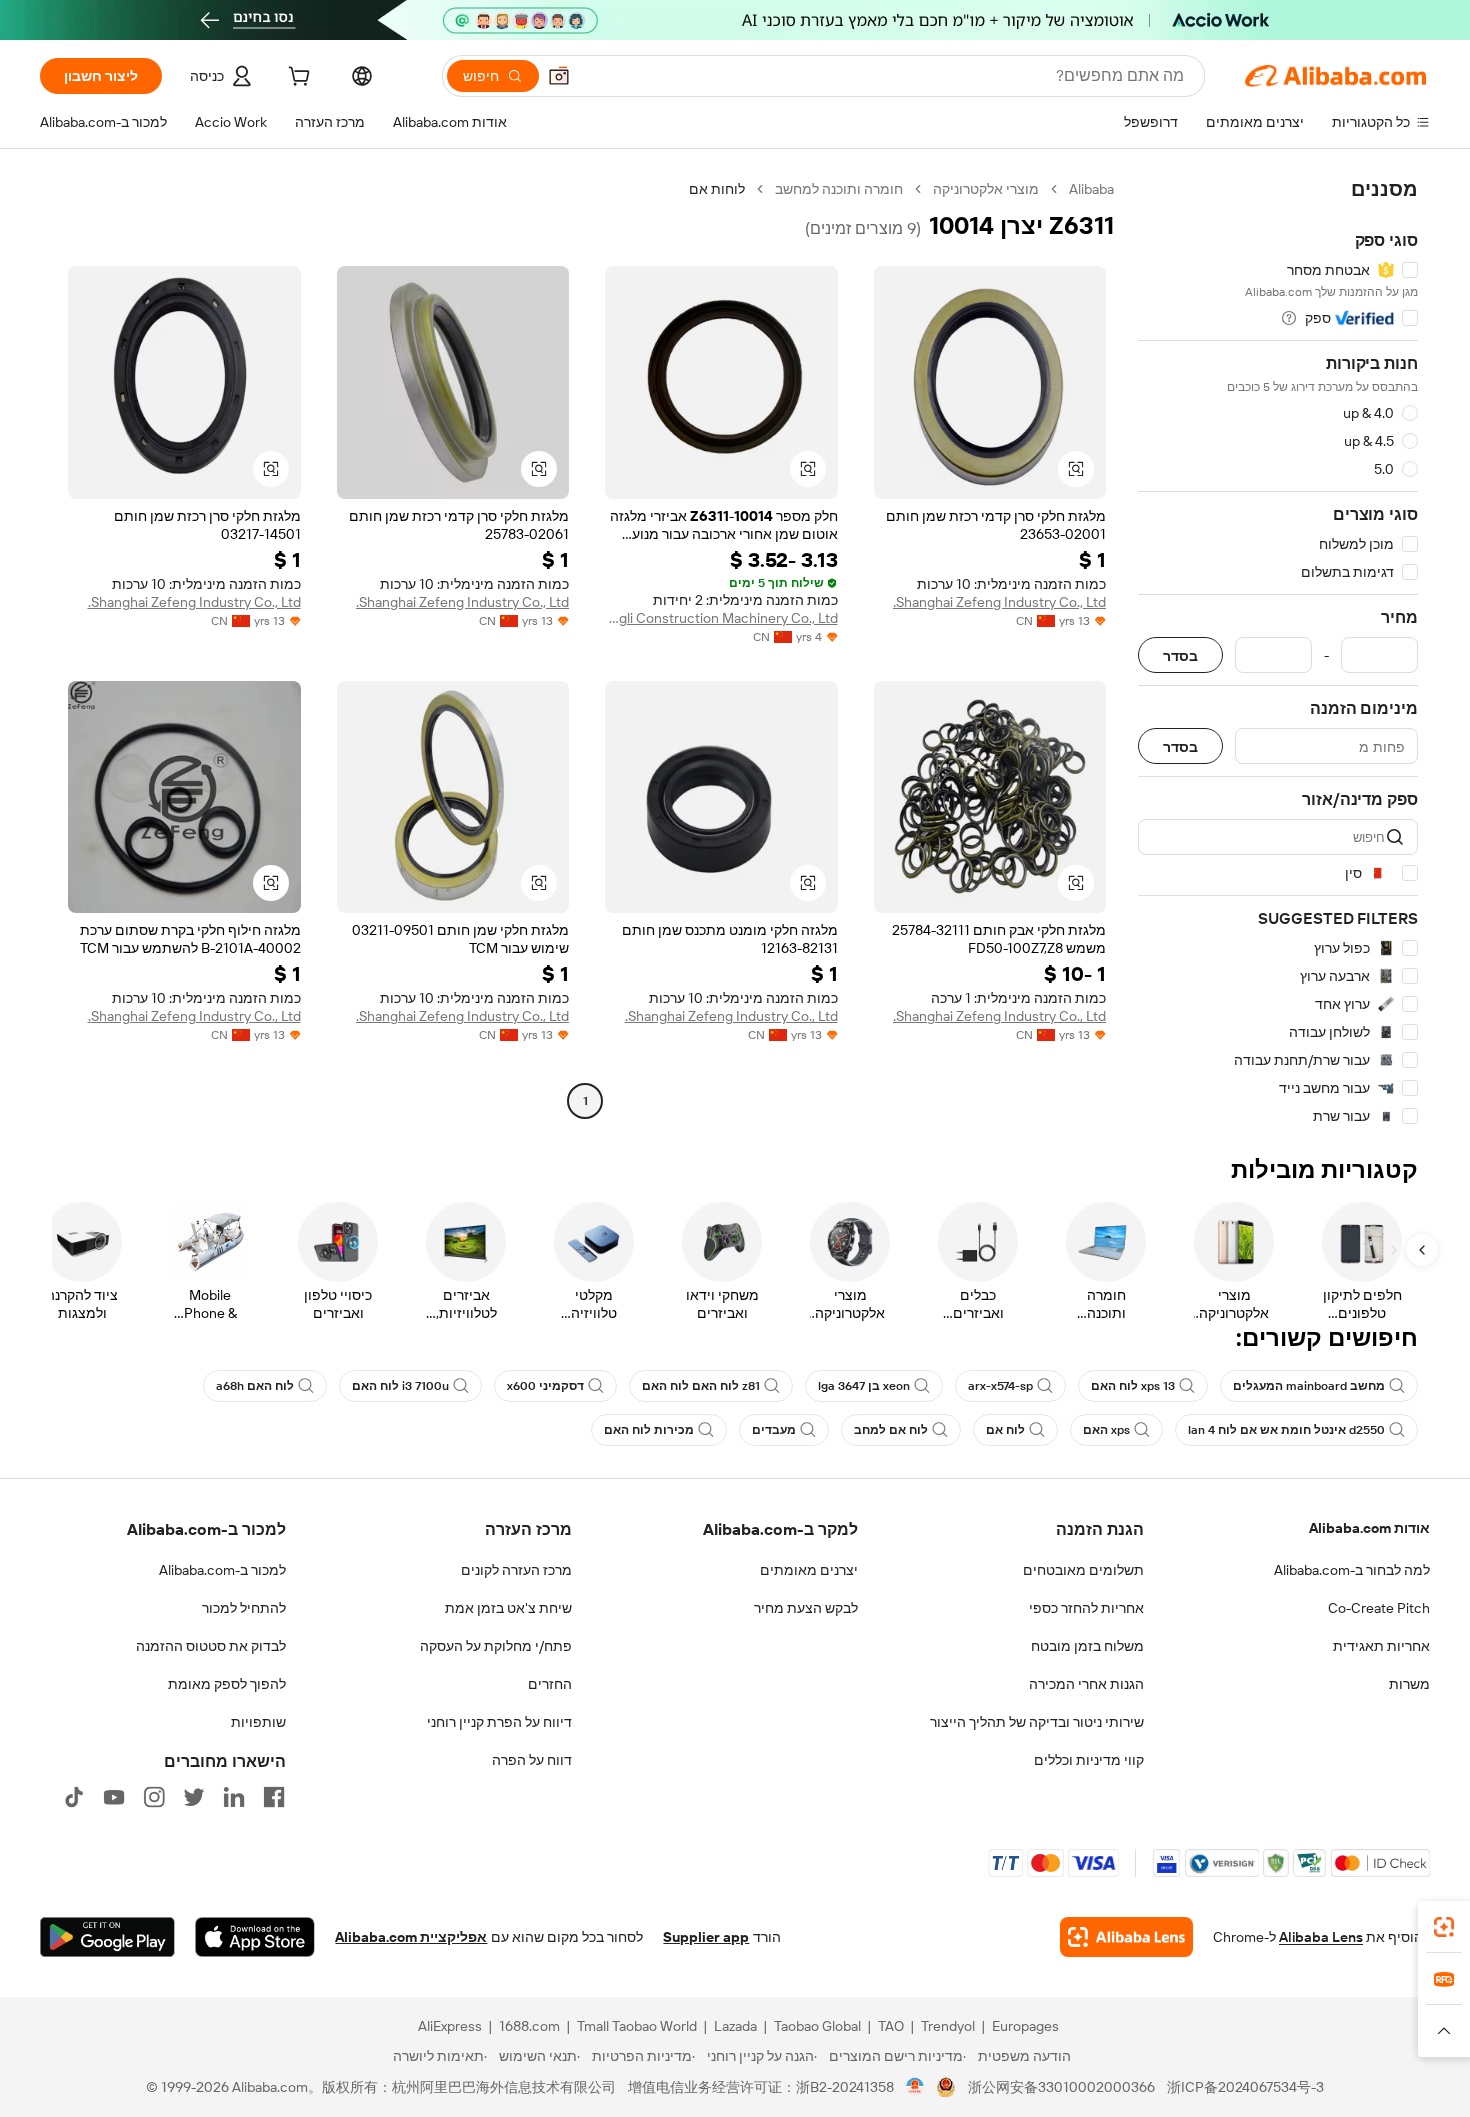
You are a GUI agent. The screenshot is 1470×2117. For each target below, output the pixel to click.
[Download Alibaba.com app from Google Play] (107, 1937)
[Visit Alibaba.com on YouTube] (114, 1797)
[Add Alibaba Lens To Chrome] (1126, 1937)
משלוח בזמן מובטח (1087, 1646)
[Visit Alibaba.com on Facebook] (274, 1797)
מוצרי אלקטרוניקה (986, 189)
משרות (1409, 1684)
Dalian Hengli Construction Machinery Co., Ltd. (721, 618)
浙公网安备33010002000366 (1061, 2087)
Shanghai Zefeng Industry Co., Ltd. (999, 602)
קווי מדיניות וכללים (1089, 1760)
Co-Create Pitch (1379, 1608)
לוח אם (1005, 1430)
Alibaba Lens (1321, 1937)
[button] (559, 76)
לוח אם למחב (891, 1430)
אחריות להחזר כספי (1086, 1608)
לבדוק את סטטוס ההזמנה (211, 1646)
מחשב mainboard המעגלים (1309, 1386)
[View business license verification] (915, 2087)
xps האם (1106, 1430)
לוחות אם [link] (717, 189)
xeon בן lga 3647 (864, 1386)
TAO (891, 2026)
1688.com (529, 2026)
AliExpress (450, 2026)
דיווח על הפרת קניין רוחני (499, 1722)
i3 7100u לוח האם (400, 1386)
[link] (1444, 1927)
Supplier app (706, 1937)
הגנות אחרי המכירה (1086, 1684)
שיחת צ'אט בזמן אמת (508, 1608)
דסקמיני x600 (545, 1386)
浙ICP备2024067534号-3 (1245, 2087)
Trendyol (948, 2026)
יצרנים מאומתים (809, 1570)
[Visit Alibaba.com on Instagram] (154, 1797)
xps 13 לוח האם (1133, 1386)
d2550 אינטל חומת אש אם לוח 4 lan (1286, 1430)
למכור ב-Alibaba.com (222, 1570)
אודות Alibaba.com (1369, 1528)
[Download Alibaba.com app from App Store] (255, 1937)
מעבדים (774, 1430)
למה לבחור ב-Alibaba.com (1352, 1570)
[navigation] (1278, 653)
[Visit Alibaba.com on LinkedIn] (234, 1797)
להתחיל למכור (244, 1608)
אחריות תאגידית (1381, 1646)
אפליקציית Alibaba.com (411, 1937)
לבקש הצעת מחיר (806, 1608)
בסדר (1180, 655)
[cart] (297, 79)
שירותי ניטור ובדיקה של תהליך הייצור (1037, 1722)
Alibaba (1091, 189)
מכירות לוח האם (649, 1430)
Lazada (735, 2026)
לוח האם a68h (255, 1386)
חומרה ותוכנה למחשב (839, 189)
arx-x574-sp (1000, 1386)
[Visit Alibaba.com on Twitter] (194, 1797)
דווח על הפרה (532, 1760)
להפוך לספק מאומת (227, 1684)
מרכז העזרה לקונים (516, 1570)
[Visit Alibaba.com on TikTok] (74, 1797)
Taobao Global (817, 2026)
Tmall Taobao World (637, 2026)
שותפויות (258, 1722)
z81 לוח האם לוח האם (701, 1386)
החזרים (550, 1684)
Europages (1025, 2026)
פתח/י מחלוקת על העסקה (496, 1646)
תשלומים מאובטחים (1083, 1570)
